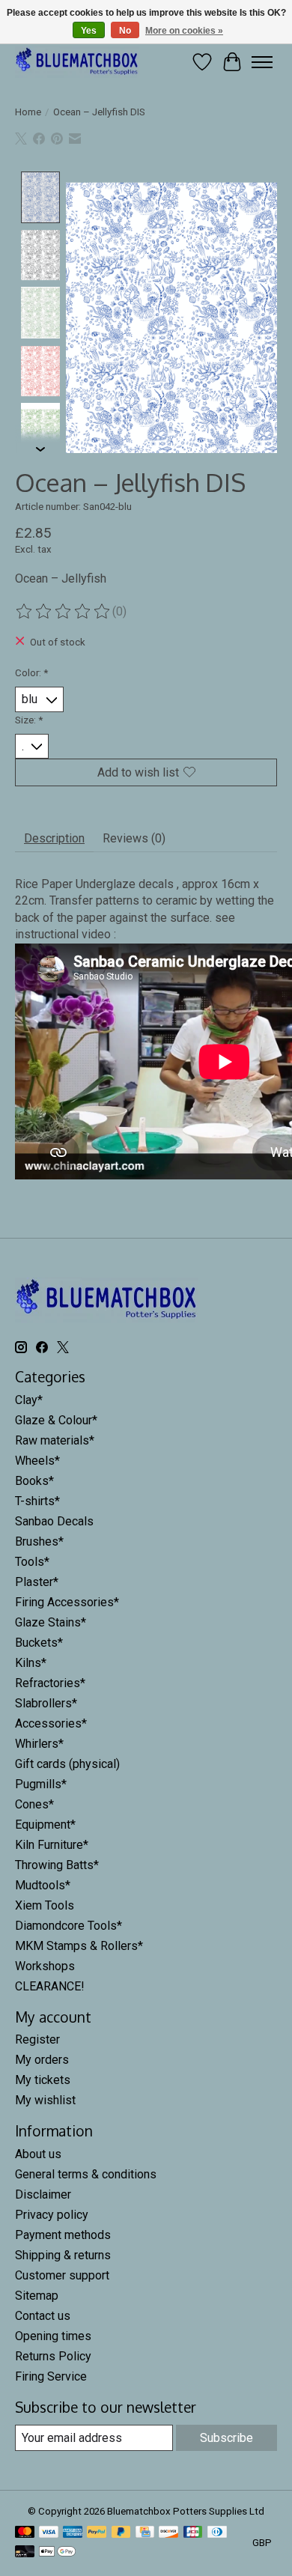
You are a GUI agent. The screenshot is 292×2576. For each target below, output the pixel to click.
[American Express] (73, 2533)
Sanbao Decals (54, 1521)
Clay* (29, 1400)
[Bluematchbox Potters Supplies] (77, 62)
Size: (29, 720)
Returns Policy (53, 2356)
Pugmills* (41, 1784)
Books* (34, 1481)
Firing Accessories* (67, 1602)
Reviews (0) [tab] (134, 838)
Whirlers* (39, 1744)
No (125, 31)
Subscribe (226, 2438)
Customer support (62, 2275)
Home (28, 112)
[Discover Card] (168, 2533)
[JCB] (193, 2533)
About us (38, 2154)
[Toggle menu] (262, 62)
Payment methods (63, 2235)
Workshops (45, 1966)
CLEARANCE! (50, 1986)
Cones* (34, 1804)
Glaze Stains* (51, 1622)
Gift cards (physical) (67, 1764)
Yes (89, 31)
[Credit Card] (145, 2533)
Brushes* (39, 1541)
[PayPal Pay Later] (121, 2533)
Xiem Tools (45, 1905)
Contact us (43, 2316)
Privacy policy (52, 2215)
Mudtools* (43, 1885)
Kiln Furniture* (52, 1845)
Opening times (53, 2336)
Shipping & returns (63, 2255)
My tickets (43, 2080)
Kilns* (31, 1663)
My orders (42, 2060)
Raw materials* (55, 1440)
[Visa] (49, 2533)
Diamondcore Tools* (69, 1926)
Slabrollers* (46, 1703)
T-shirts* (37, 1501)
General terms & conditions (86, 2174)
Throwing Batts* (57, 1865)
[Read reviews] (64, 612)
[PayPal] (97, 2533)
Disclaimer (43, 2194)
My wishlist (45, 2100)
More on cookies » (184, 31)
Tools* (32, 1562)
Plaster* (37, 1582)
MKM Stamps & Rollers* (79, 1946)
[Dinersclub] (217, 2533)
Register (37, 2039)
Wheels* (37, 1461)
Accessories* (51, 1723)
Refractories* (50, 1683)
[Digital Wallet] (57, 2552)
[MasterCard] (25, 2533)
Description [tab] (54, 838)
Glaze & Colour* (56, 1420)
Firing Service (51, 2376)
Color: (31, 673)
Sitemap (37, 2296)
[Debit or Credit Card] (25, 2552)
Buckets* (39, 1643)
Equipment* (45, 1825)
